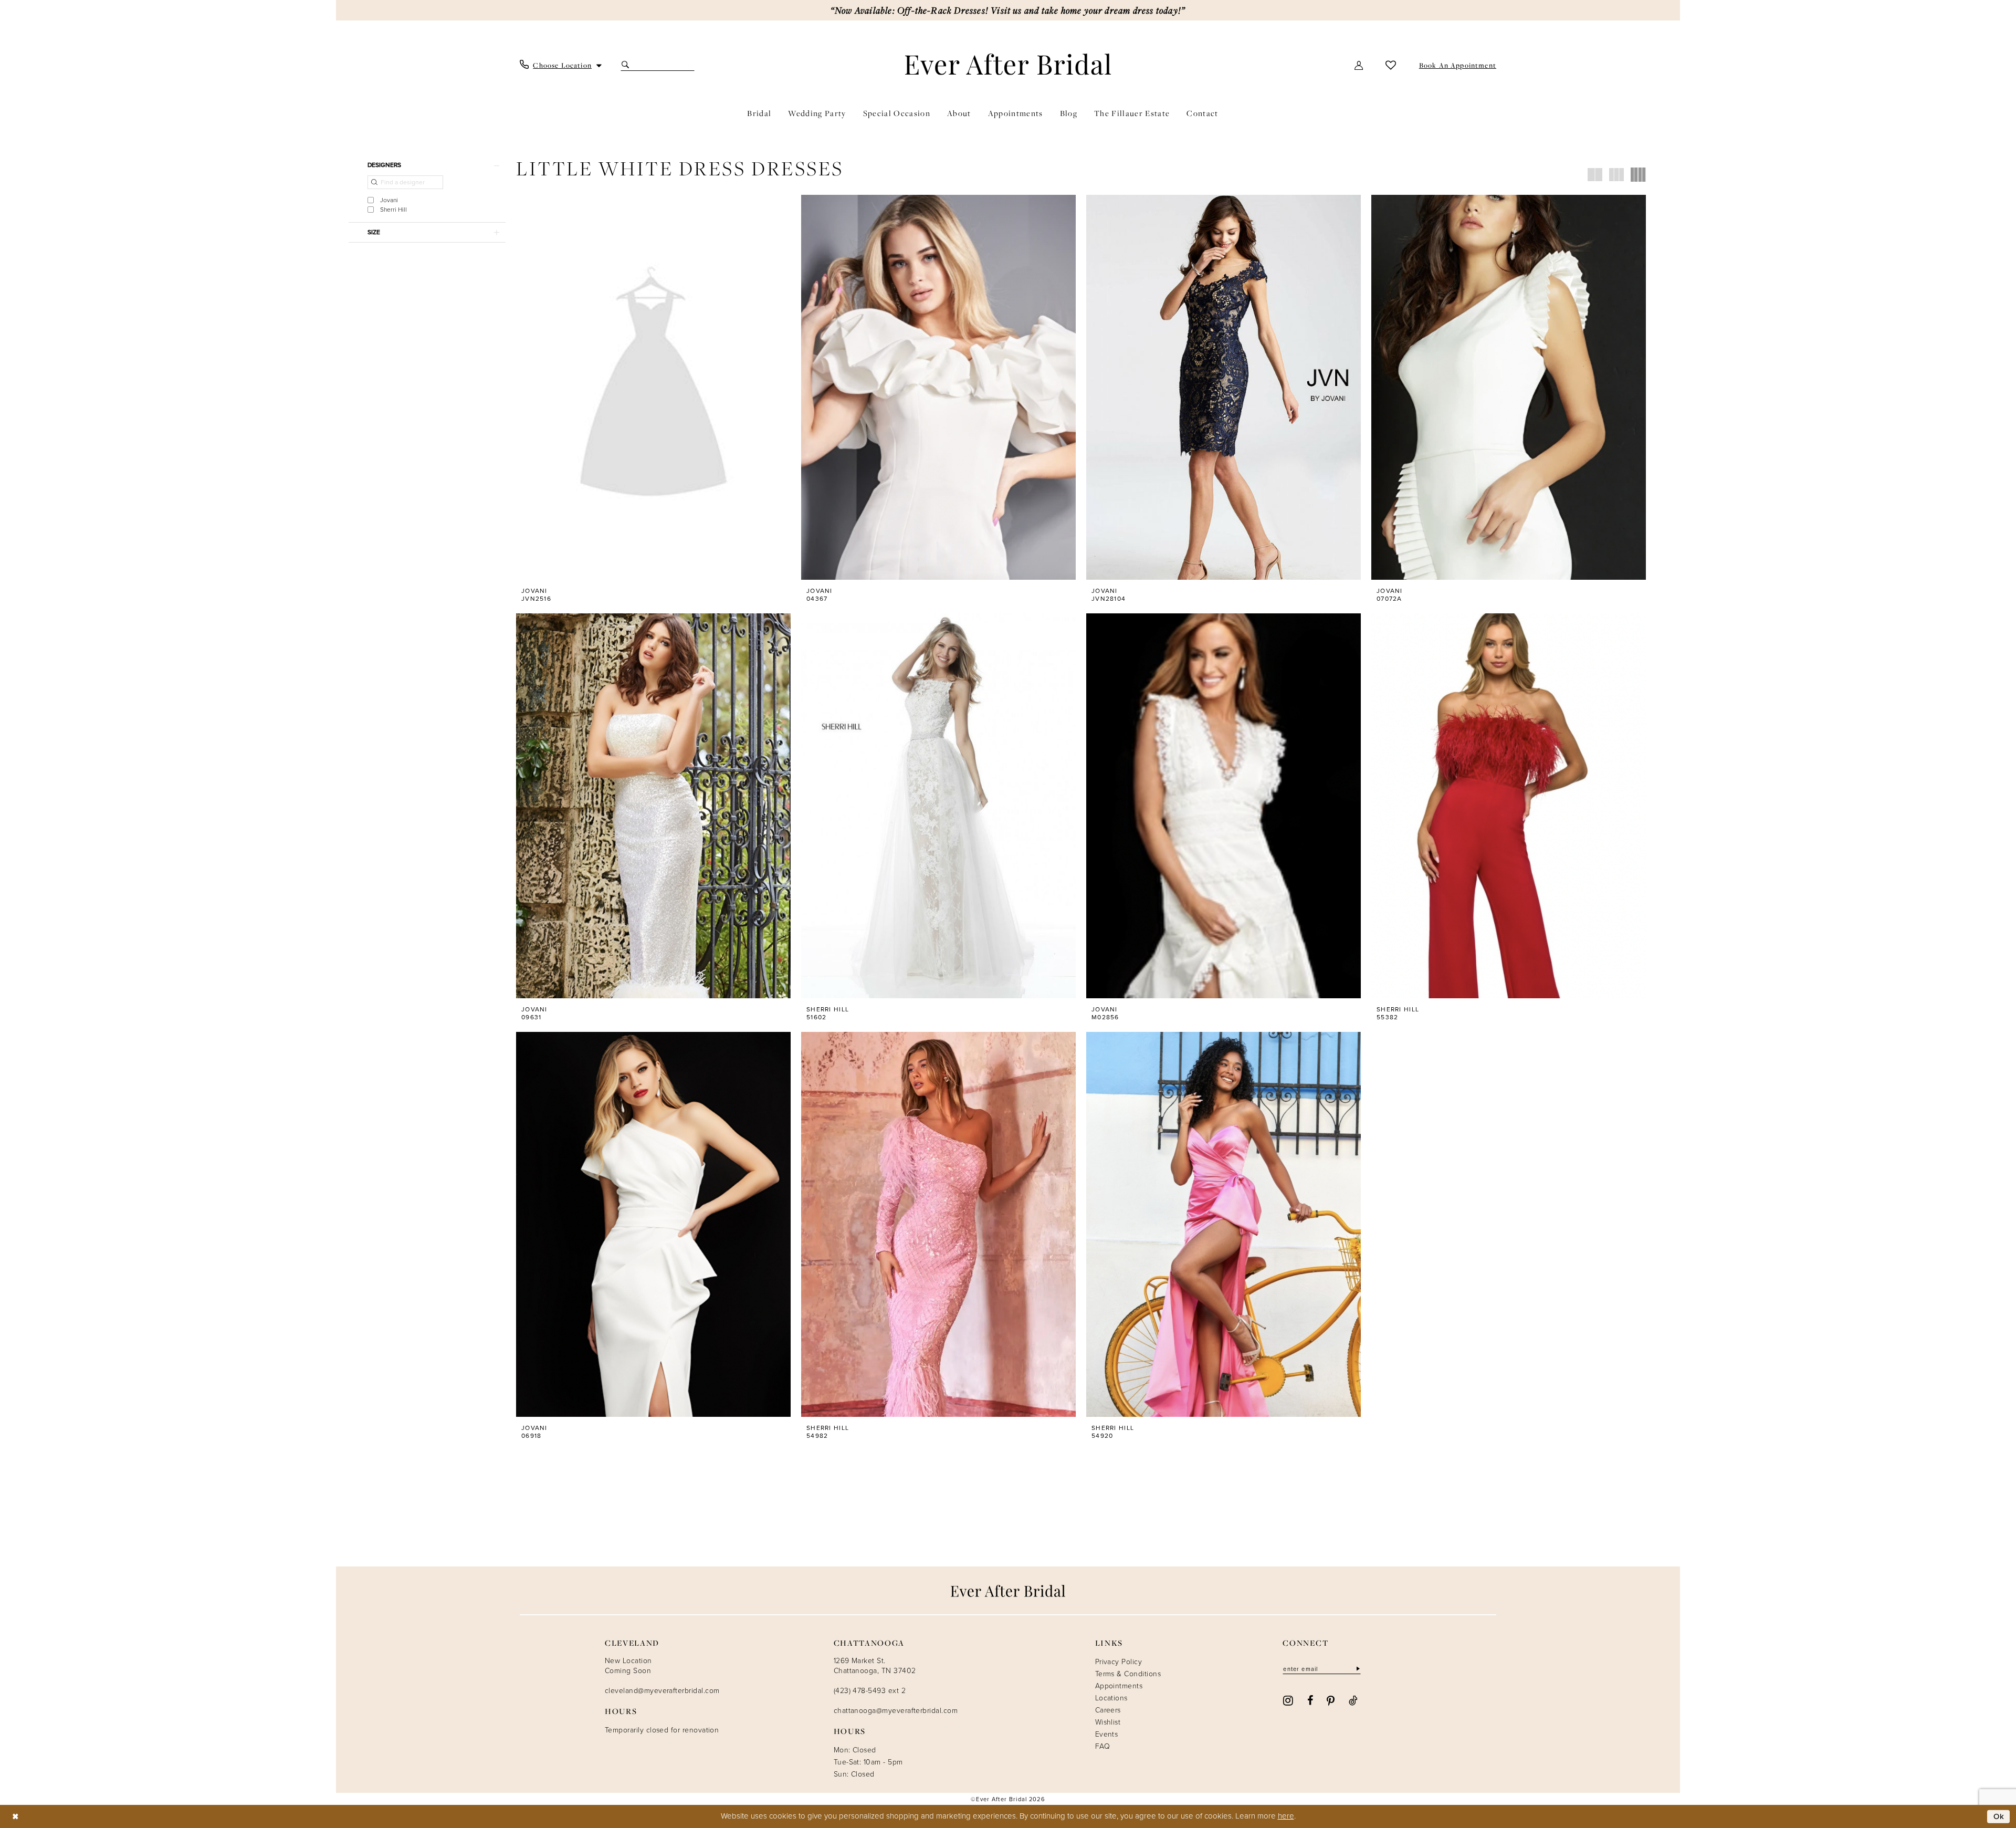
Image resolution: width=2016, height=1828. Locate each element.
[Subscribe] (1357, 1669)
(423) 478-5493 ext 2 (870, 1691)
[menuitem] (561, 65)
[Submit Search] (627, 65)
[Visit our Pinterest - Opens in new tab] (1331, 1700)
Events (1107, 1734)
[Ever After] (1008, 64)
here (1286, 1816)
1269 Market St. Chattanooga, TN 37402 (875, 1666)
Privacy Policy (1119, 1662)
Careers (1108, 1710)
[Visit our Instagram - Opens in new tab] (1288, 1700)
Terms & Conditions (1128, 1674)
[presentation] (653, 387)
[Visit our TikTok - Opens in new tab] (1353, 1700)
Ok (1999, 1816)
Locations (1111, 1698)
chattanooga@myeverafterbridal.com (896, 1711)
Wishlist (1108, 1722)
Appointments (1119, 1686)
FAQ (1102, 1746)
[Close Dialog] (15, 1817)
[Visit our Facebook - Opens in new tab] (1310, 1700)
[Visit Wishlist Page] (1391, 65)
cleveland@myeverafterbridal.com (662, 1691)
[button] (1359, 65)
